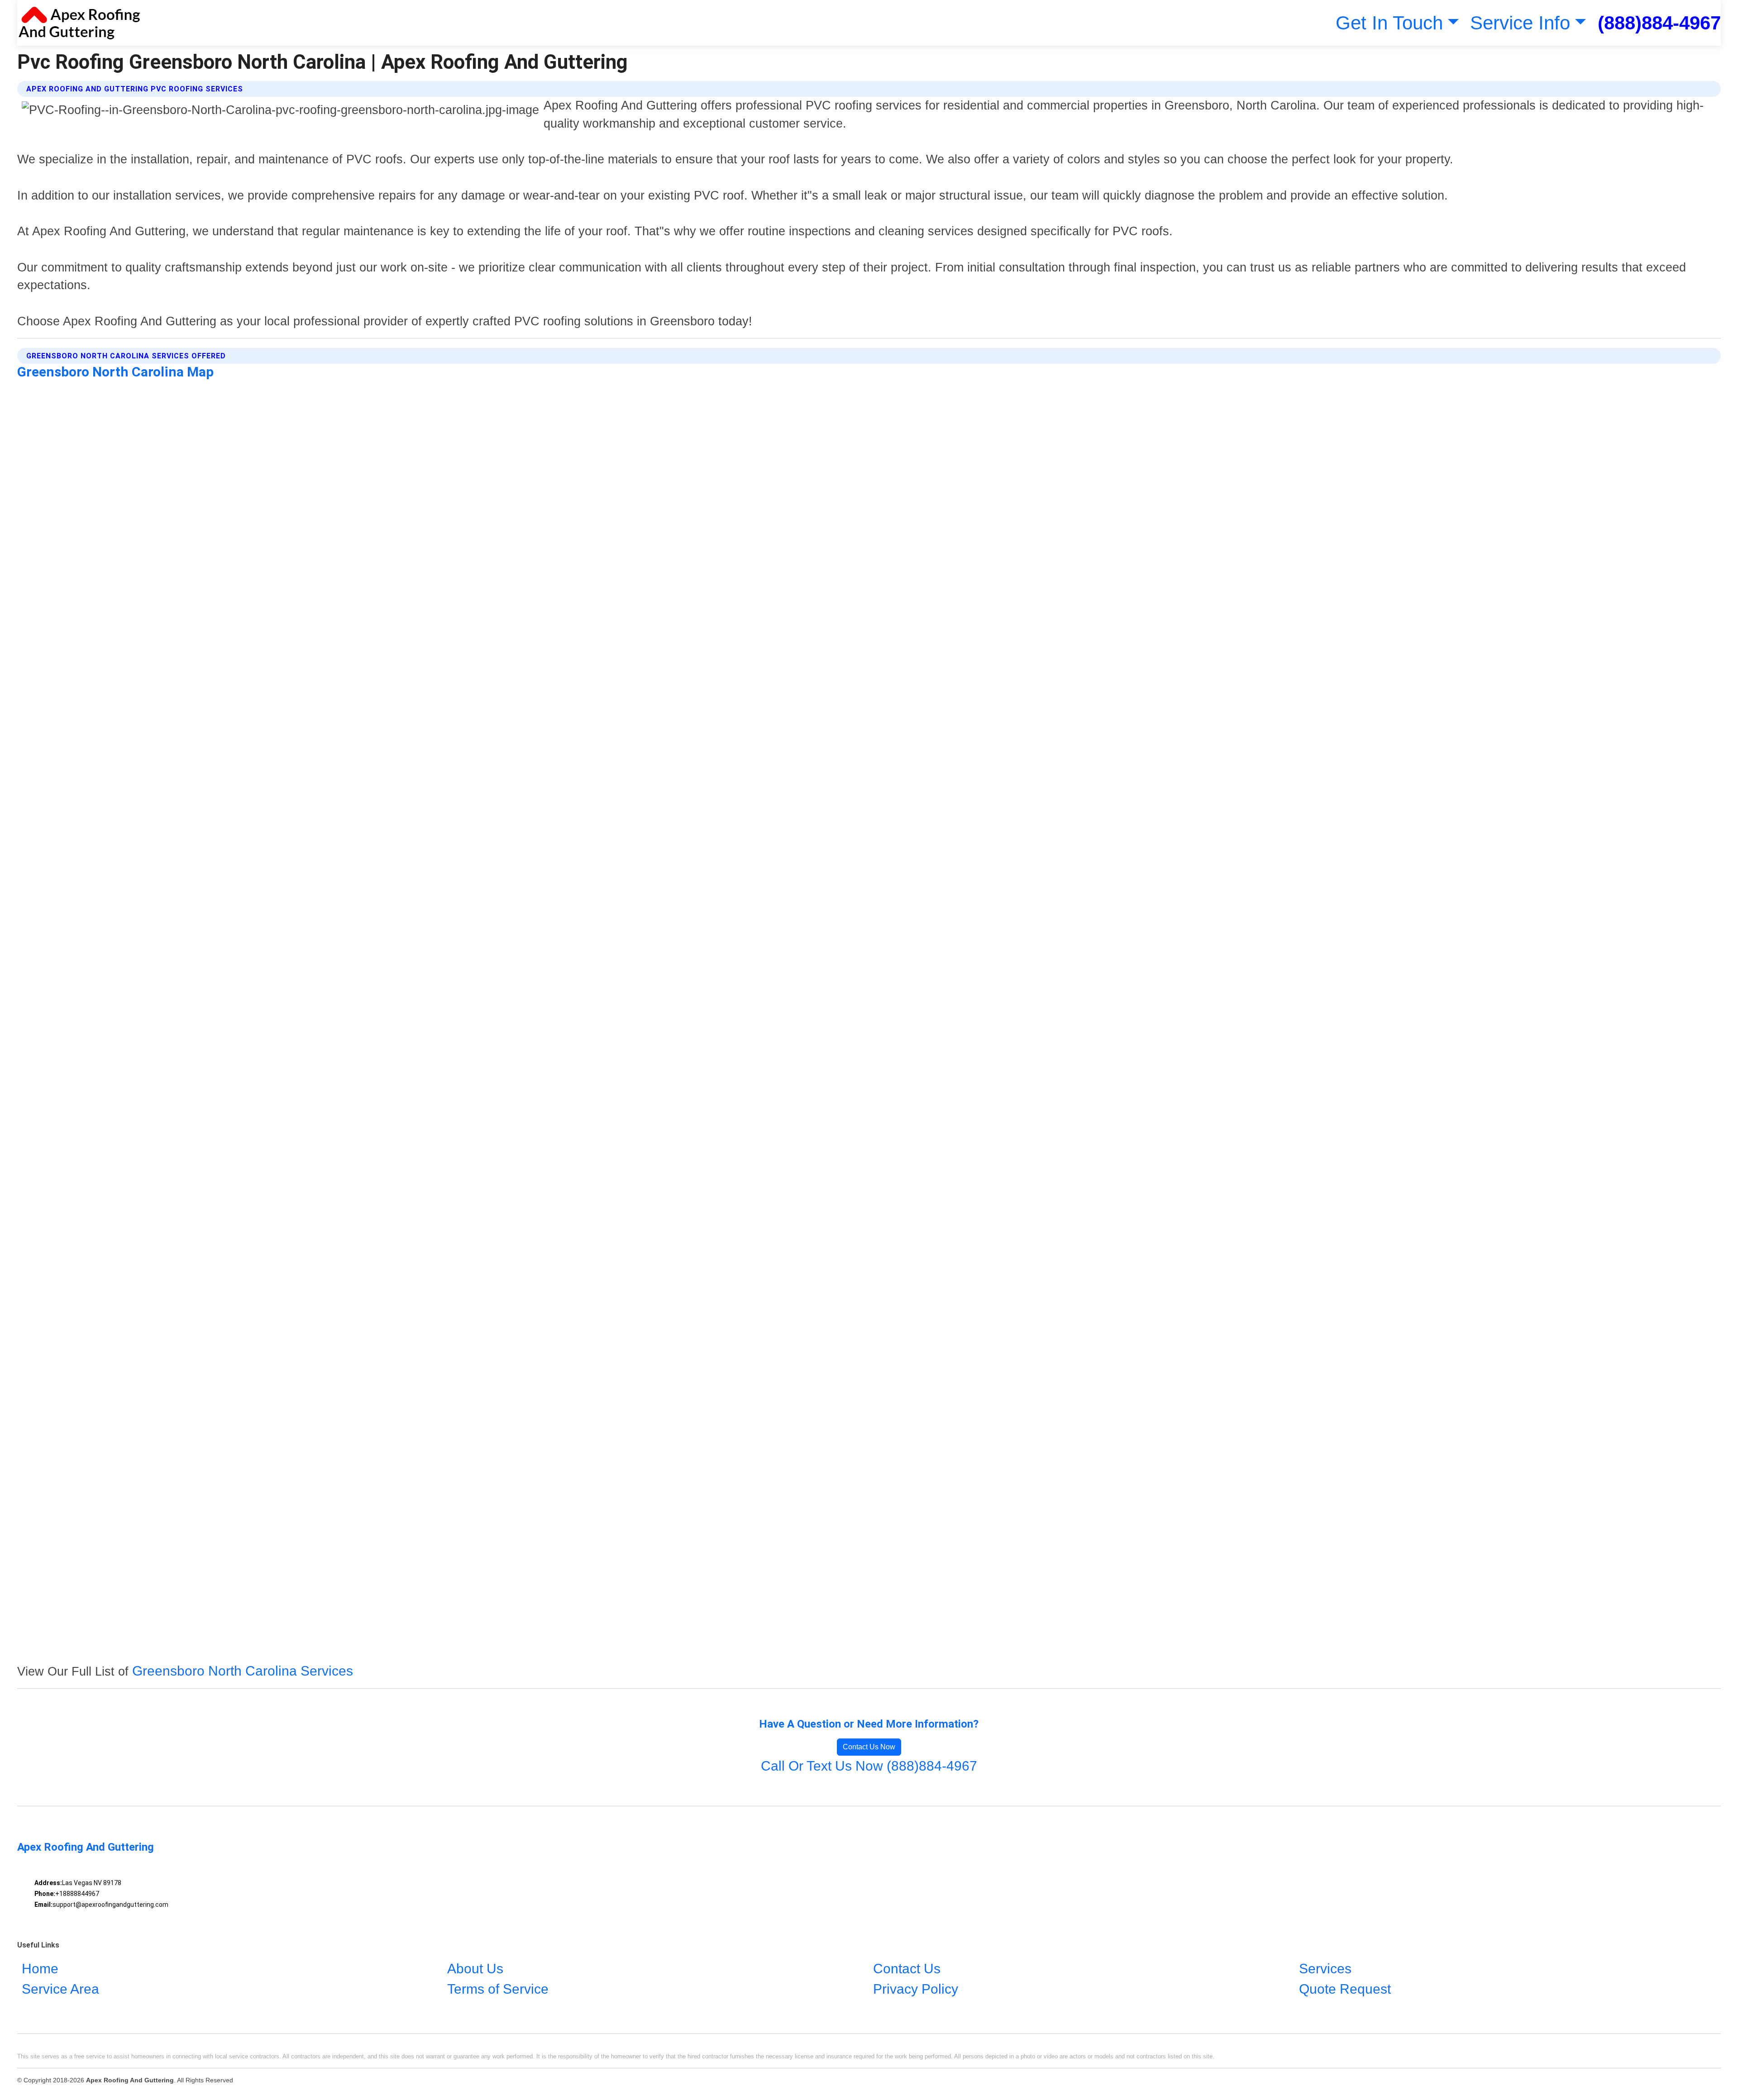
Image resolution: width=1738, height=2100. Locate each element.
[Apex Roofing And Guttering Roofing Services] (79, 23)
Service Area (60, 1989)
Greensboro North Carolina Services (243, 1671)
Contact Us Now (869, 1747)
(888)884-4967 (1659, 23)
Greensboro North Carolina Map (115, 372)
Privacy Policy (916, 1989)
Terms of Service (498, 1989)
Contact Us (907, 1969)
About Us (475, 1969)
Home (40, 1969)
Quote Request (1345, 1989)
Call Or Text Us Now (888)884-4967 (869, 1766)
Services (1325, 1969)
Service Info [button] (1520, 23)
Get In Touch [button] (1389, 23)
